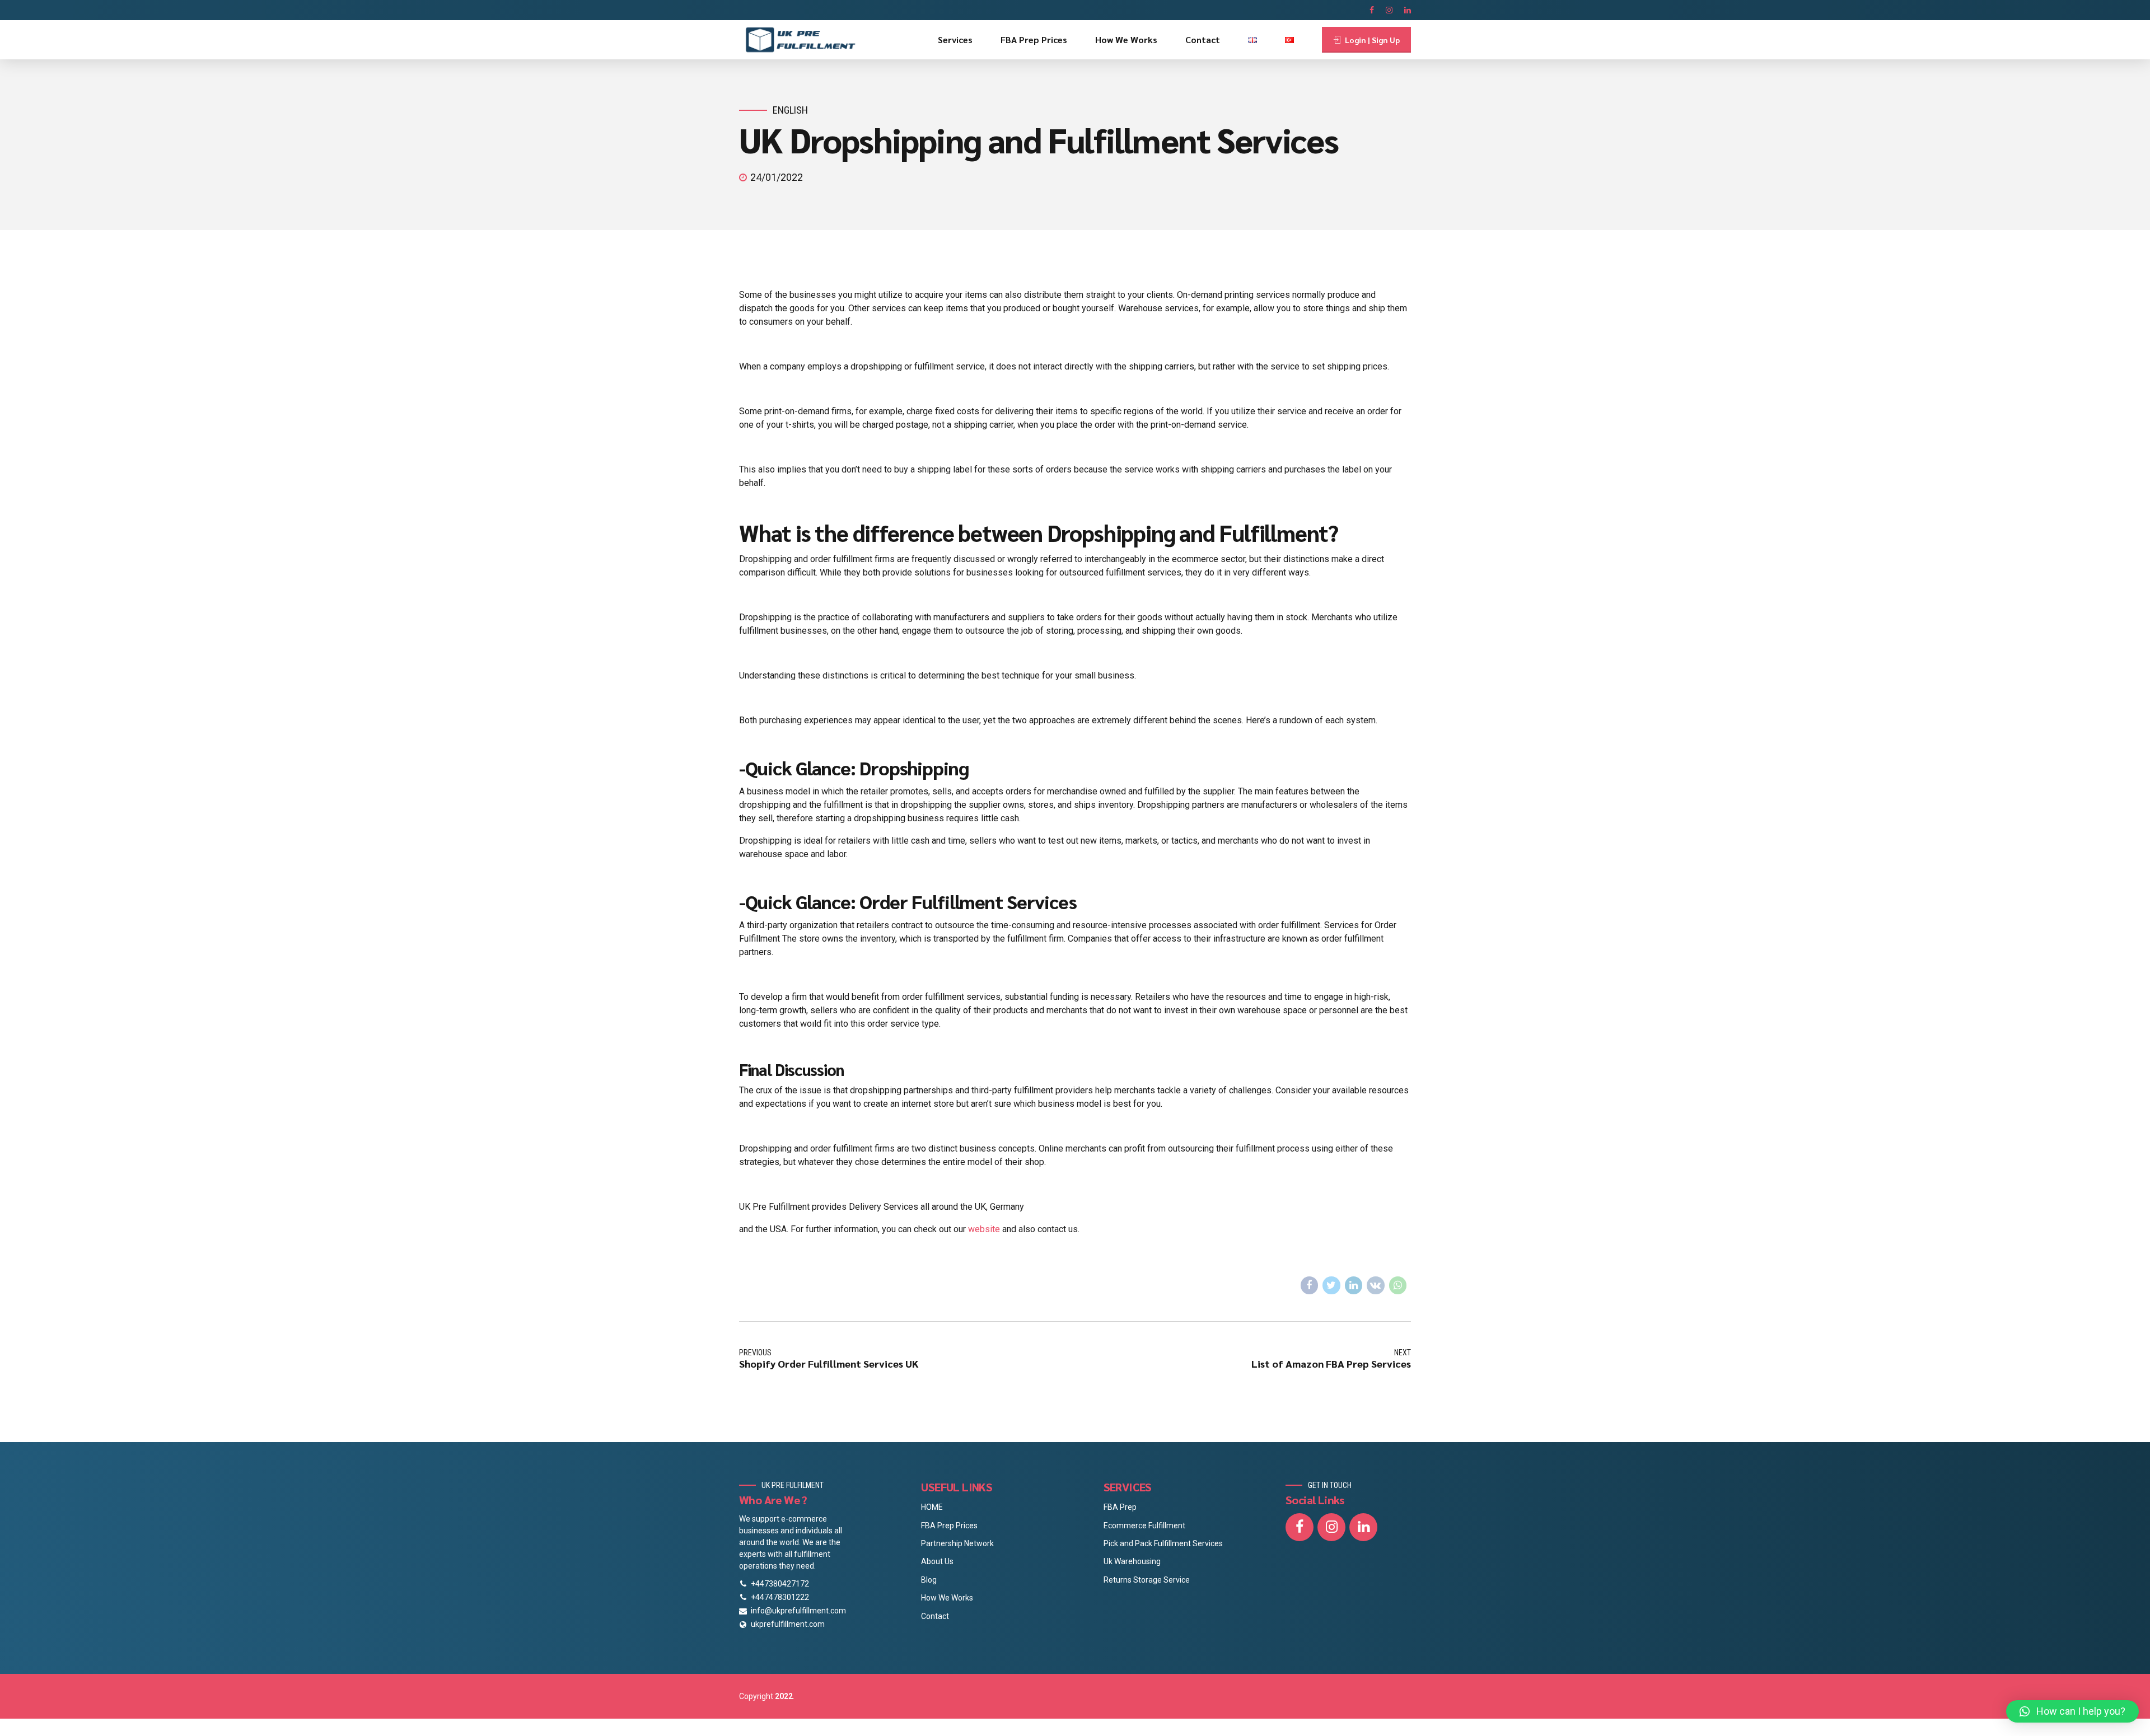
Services (955, 39)
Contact (1203, 39)
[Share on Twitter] (1331, 1285)
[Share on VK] (1376, 1285)
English (790, 110)
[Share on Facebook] (1310, 1285)
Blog (929, 1580)
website (983, 1229)
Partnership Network (957, 1543)
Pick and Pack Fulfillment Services (1163, 1543)
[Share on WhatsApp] (1398, 1285)
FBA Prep (1120, 1507)
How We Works (1126, 39)
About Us (937, 1561)
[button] (2072, 1711)
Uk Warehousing (1132, 1561)
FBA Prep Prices (1034, 39)
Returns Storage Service (1147, 1580)
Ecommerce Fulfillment (1144, 1526)
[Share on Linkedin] (1354, 1285)
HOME (932, 1507)
